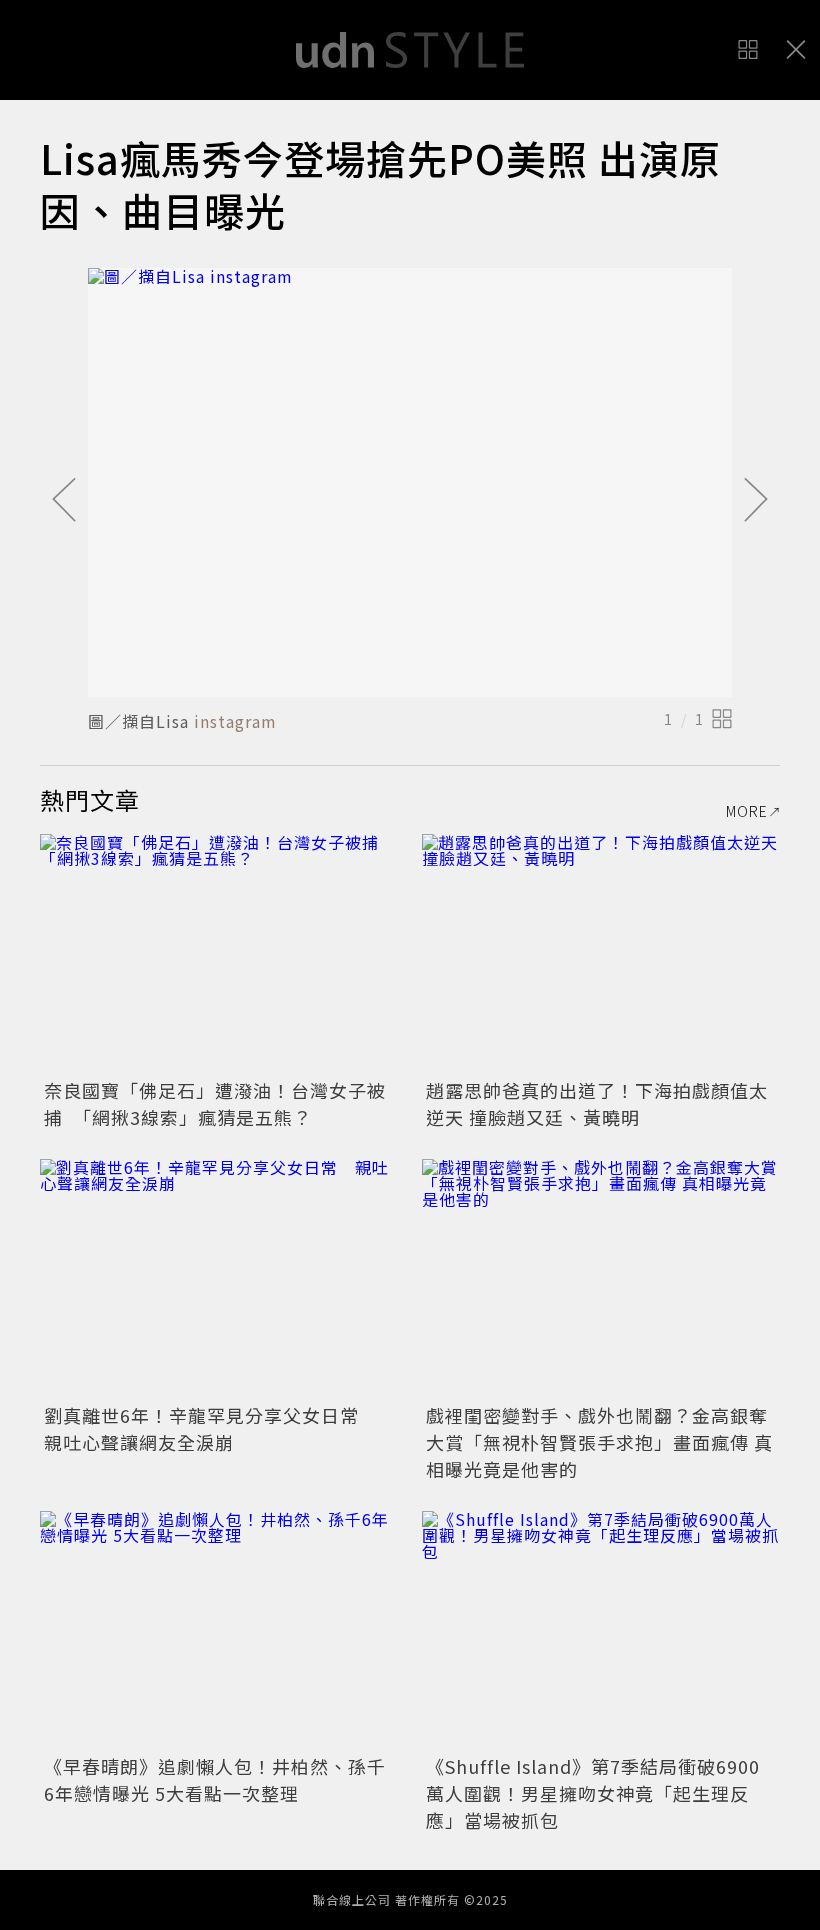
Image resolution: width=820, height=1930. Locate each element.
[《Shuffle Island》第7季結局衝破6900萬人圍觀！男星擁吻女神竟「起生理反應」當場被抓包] (601, 1630)
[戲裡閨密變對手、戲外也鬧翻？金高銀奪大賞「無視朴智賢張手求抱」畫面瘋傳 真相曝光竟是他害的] (601, 1278)
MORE (747, 811)
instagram (235, 721)
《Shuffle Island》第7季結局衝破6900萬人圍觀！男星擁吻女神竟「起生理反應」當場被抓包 (593, 1793)
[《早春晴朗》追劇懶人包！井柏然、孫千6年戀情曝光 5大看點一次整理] (219, 1630)
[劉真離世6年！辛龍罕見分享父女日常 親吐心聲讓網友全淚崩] (219, 1278)
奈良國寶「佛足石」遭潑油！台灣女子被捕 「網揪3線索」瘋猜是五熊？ (215, 1103)
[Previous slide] (64, 501)
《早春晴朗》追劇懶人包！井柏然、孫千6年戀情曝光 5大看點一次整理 (215, 1779)
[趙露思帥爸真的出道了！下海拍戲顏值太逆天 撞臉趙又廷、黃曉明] (601, 953)
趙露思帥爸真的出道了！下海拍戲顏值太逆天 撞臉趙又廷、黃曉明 (597, 1103)
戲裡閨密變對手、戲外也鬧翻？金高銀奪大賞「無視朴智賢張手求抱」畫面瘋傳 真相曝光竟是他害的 (599, 1442)
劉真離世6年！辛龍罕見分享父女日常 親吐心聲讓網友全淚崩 (211, 1428)
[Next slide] (756, 501)
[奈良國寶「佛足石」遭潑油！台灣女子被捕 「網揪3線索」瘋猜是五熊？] (219, 953)
